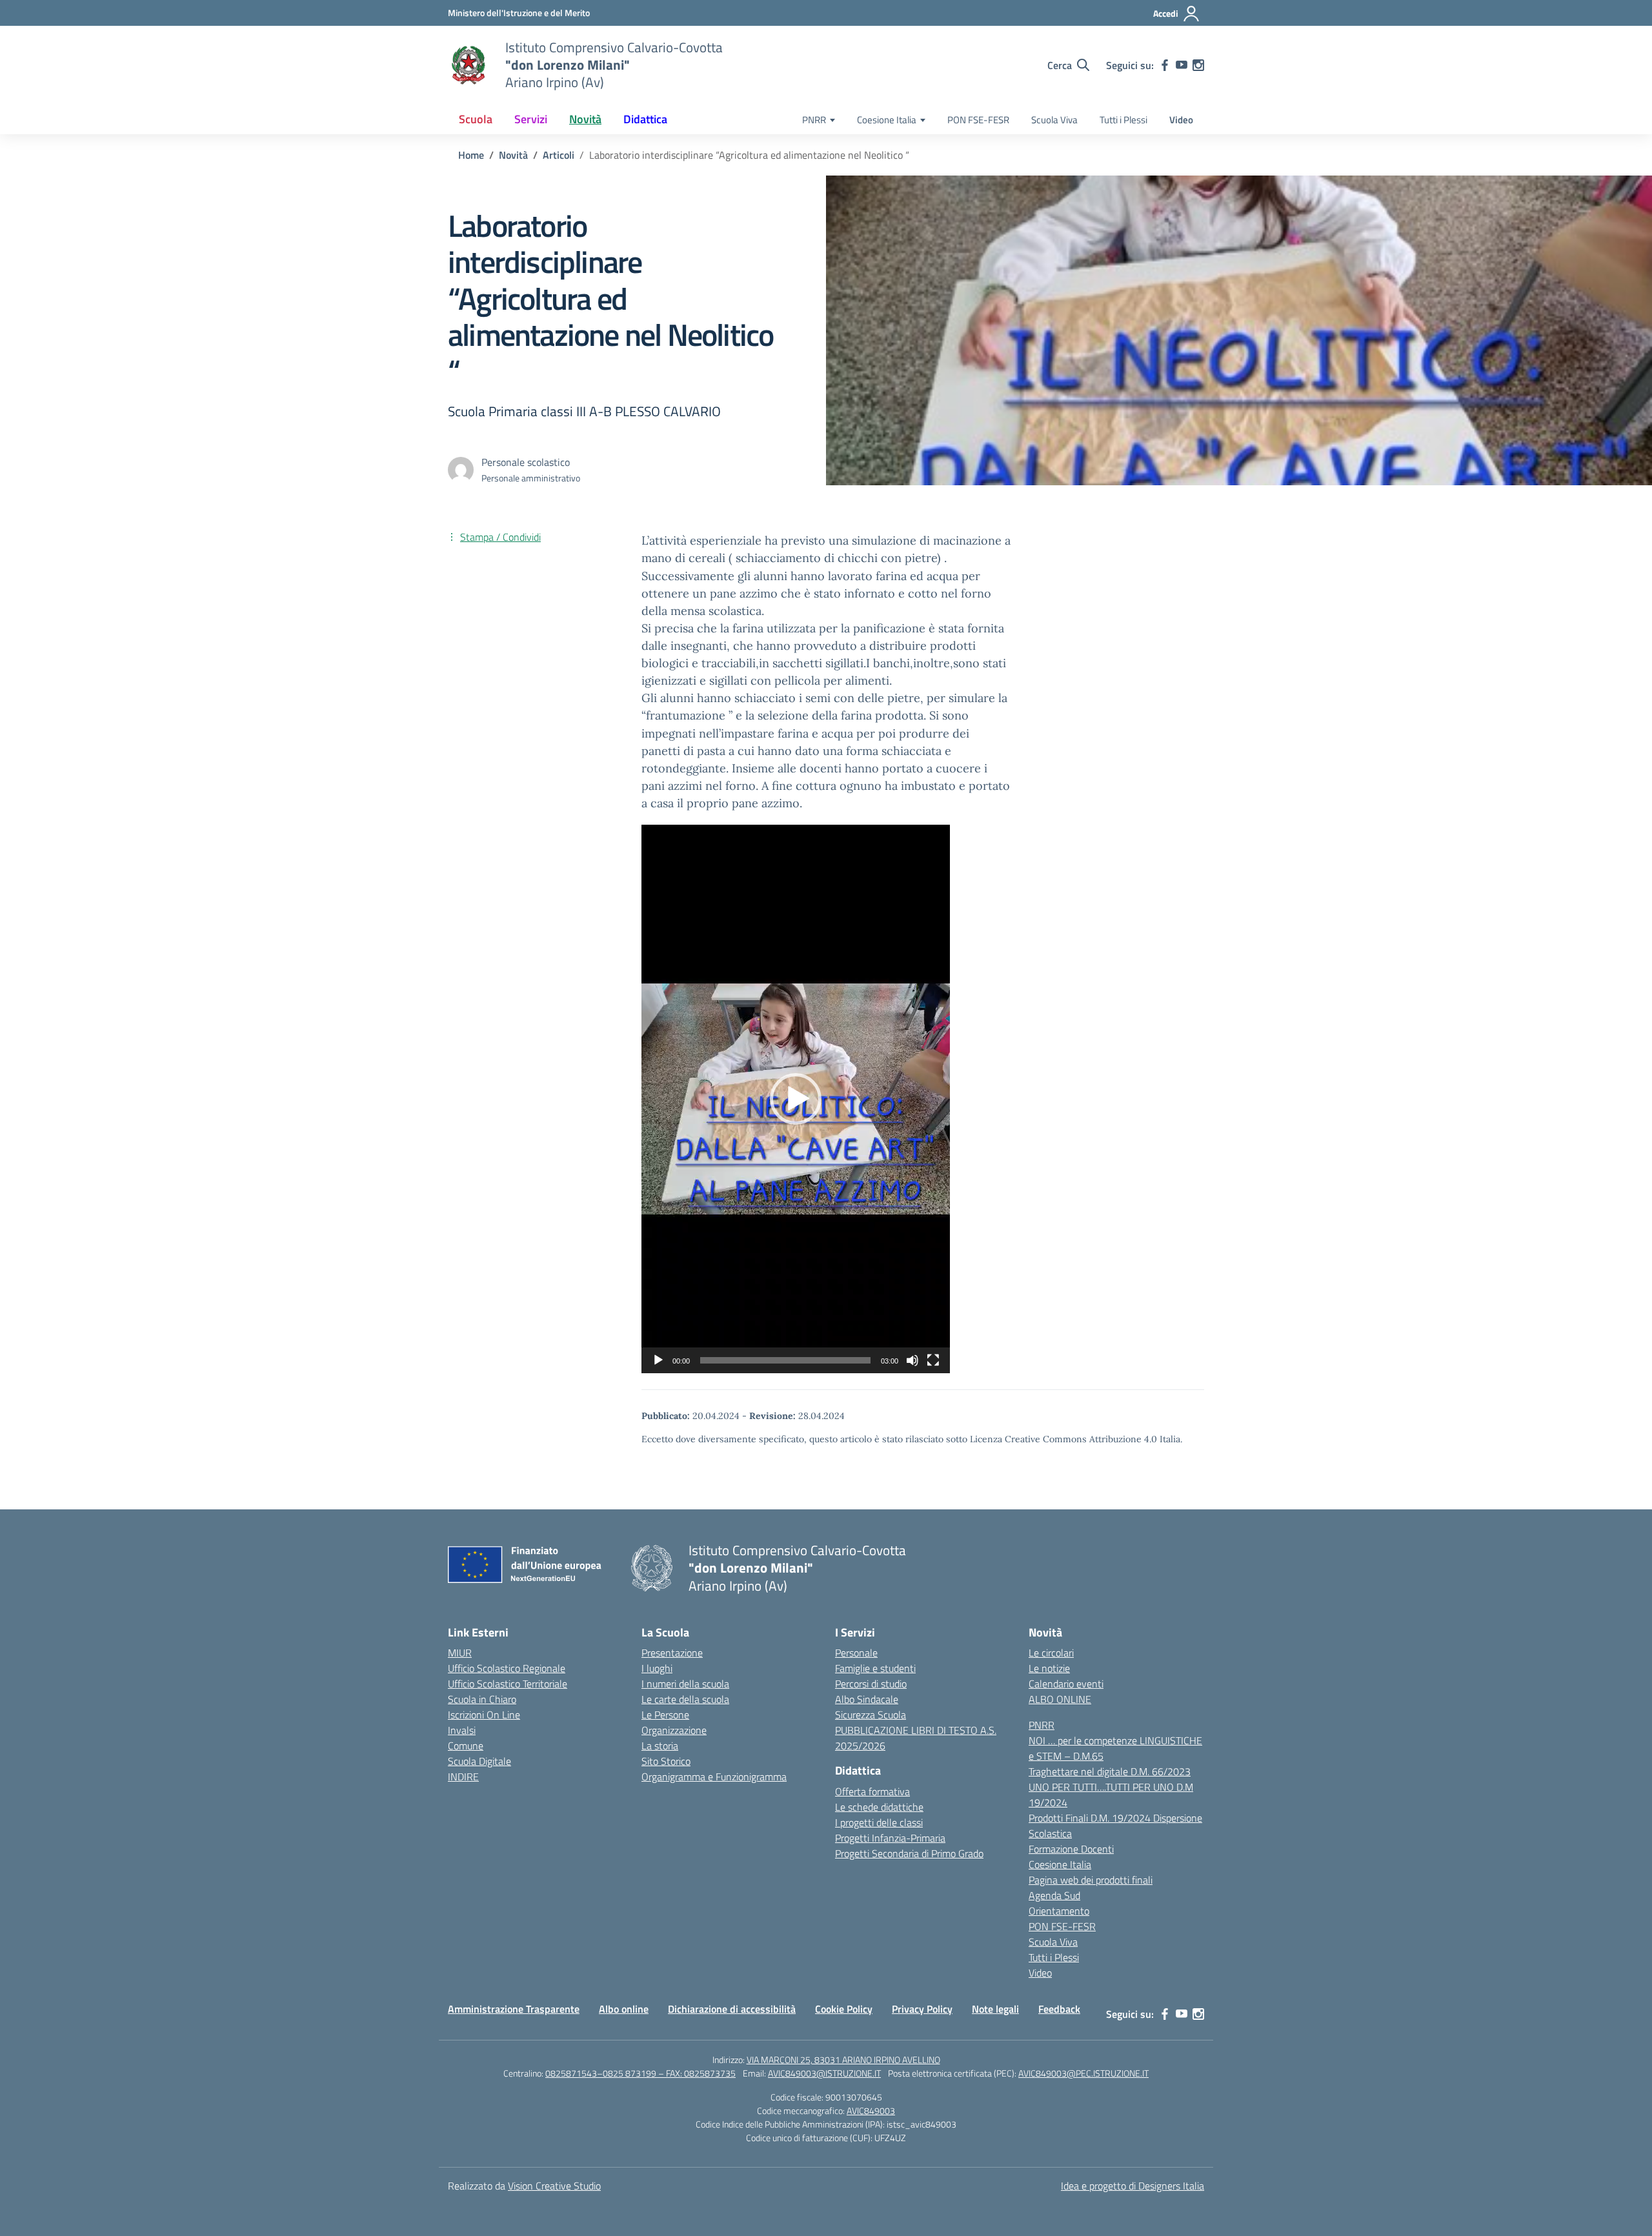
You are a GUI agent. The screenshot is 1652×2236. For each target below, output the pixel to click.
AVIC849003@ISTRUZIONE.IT (824, 2073)
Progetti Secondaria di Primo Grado (909, 1853)
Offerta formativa (872, 1791)
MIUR (460, 1653)
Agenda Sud (1054, 1895)
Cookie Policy (844, 2009)
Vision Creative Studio (554, 2186)
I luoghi (657, 1668)
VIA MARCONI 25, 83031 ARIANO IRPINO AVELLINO (843, 2060)
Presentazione (672, 1653)
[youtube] (1182, 65)
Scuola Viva (1054, 120)
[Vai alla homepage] (468, 65)
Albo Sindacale (867, 1699)
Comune (466, 1746)
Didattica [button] (645, 119)
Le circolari (1051, 1653)
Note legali (995, 2009)
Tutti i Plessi (1123, 120)
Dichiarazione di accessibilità (732, 2009)
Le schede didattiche (879, 1807)
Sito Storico (666, 1761)
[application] (796, 1099)
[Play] (658, 1360)
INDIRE (463, 1777)
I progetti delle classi (879, 1822)
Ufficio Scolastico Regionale (507, 1668)
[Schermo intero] (933, 1360)
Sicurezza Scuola (871, 1715)
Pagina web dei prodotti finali (1091, 1880)
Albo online (624, 2009)
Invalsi (462, 1730)
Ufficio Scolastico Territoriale (508, 1684)
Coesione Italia (887, 120)
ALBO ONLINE (1060, 1699)
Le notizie (1049, 1668)
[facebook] (1165, 65)
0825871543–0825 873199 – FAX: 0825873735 (640, 2073)
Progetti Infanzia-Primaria (890, 1838)
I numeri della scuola (685, 1684)
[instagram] (1198, 65)
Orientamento (1059, 1911)
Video (1181, 120)
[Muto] (912, 1360)
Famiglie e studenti (875, 1668)
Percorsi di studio (871, 1684)
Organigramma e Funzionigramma (714, 1777)
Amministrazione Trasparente (514, 2009)
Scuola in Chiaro (482, 1699)
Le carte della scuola (685, 1699)
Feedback (1059, 2009)
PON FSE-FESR (978, 120)
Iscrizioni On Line (484, 1715)
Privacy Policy (922, 2009)
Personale (856, 1653)
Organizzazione (674, 1730)
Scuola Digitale (479, 1761)
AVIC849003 (871, 2110)
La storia (660, 1746)
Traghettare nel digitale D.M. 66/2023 (1110, 1771)
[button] (796, 1099)
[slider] (785, 1360)
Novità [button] (585, 119)
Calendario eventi (1066, 1684)
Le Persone (665, 1715)
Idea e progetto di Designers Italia (1133, 2186)
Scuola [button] (476, 119)
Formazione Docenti (1071, 1849)
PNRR (814, 120)
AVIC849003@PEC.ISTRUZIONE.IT (1083, 2073)
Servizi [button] (531, 119)
